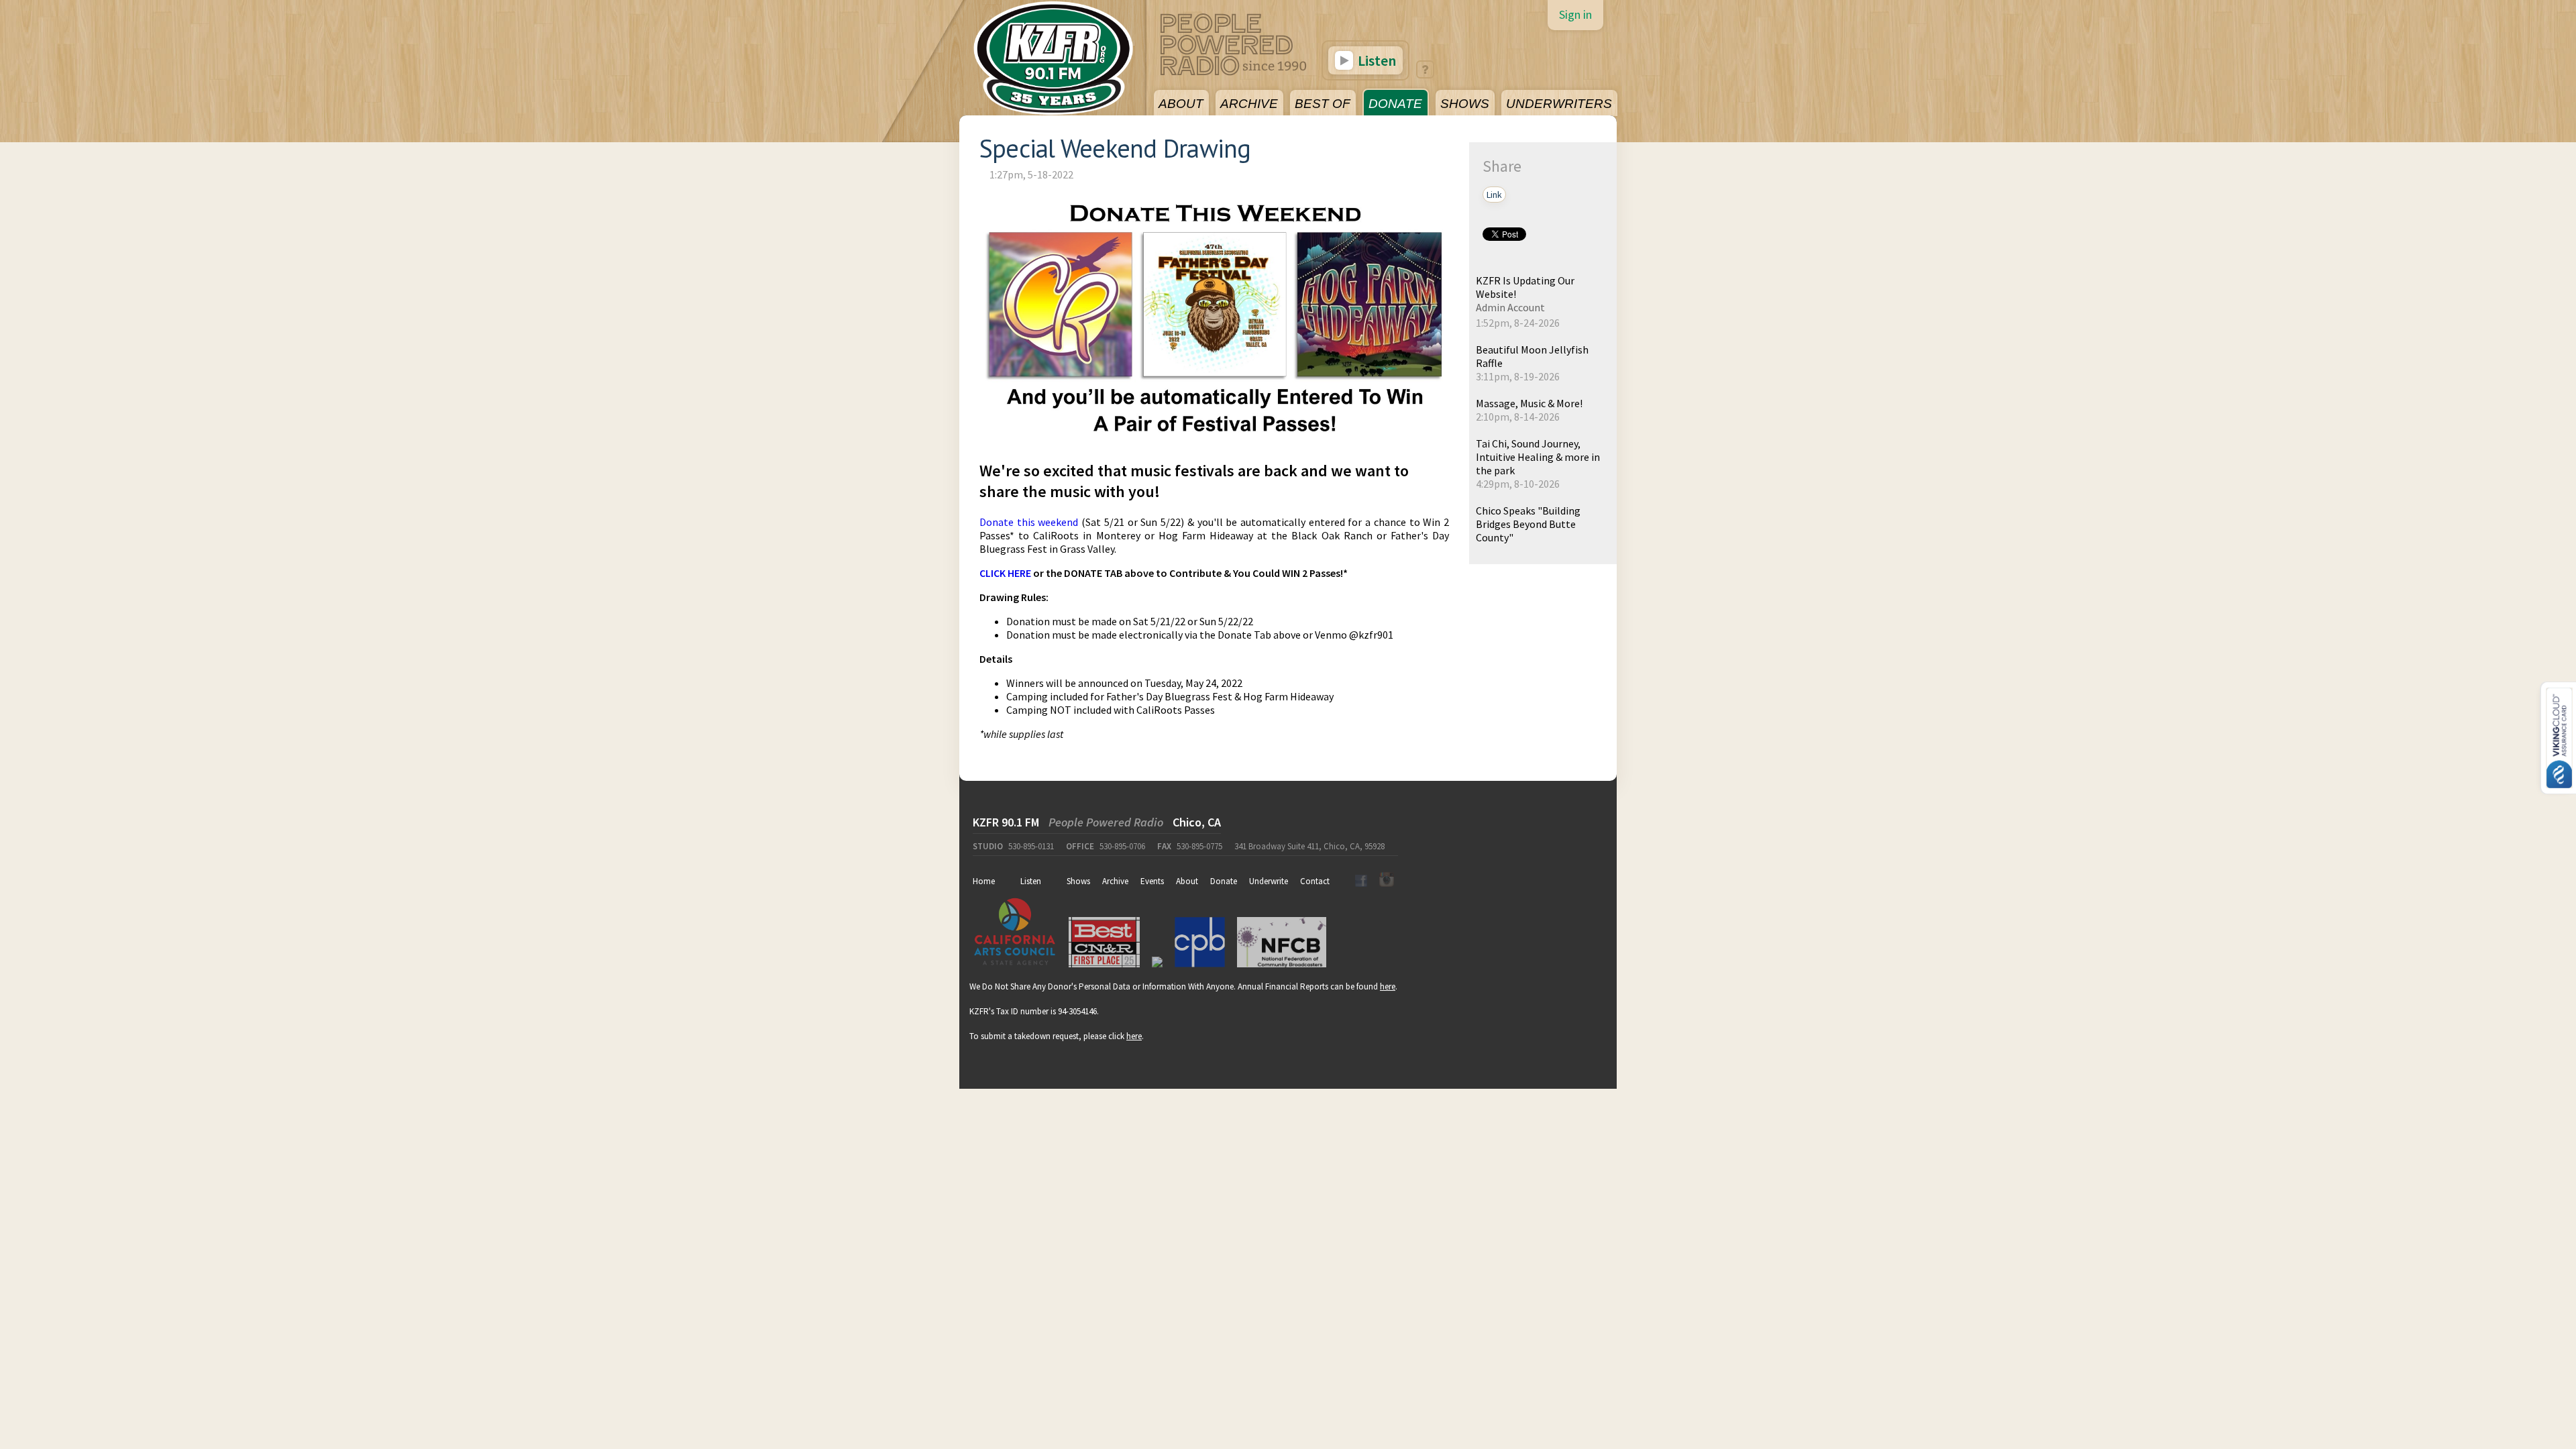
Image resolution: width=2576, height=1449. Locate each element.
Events (1152, 881)
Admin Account (1510, 307)
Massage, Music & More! (1529, 403)
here (1388, 986)
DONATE (1395, 104)
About (1187, 881)
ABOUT (1181, 104)
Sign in (1575, 14)
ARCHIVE (1249, 104)
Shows (1078, 881)
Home (984, 881)
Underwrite (1269, 881)
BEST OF (1323, 104)
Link (1494, 195)
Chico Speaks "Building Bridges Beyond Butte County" (1528, 524)
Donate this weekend (1029, 522)
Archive (1115, 881)
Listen (1376, 60)
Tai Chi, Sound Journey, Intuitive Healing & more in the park (1538, 457)
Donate (1224, 881)
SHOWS (1465, 104)
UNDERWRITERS (1559, 104)
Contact (1315, 881)
